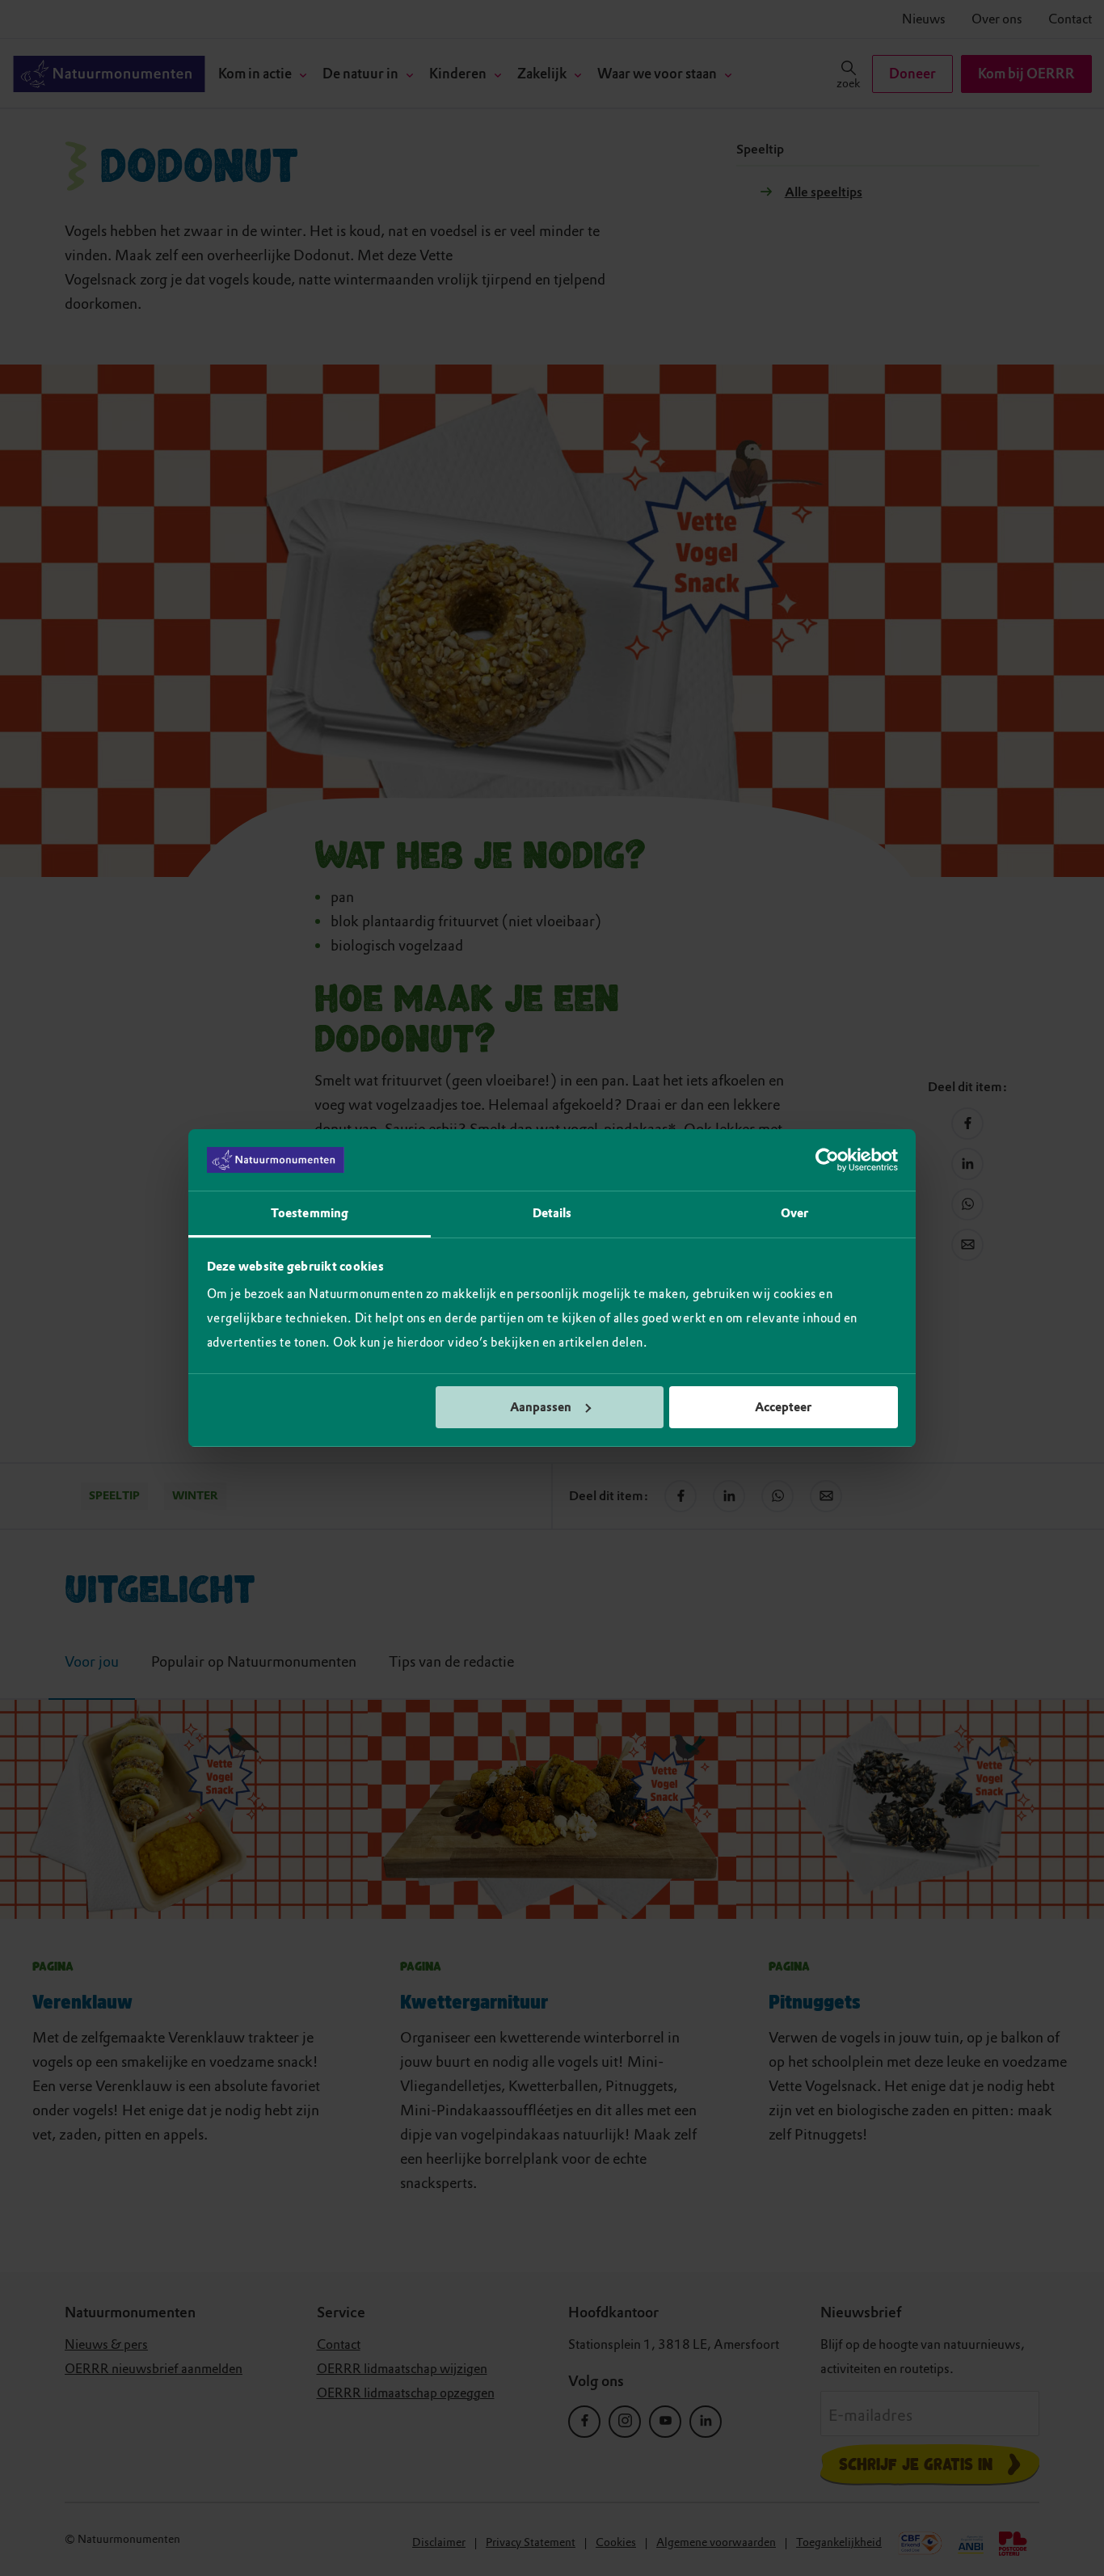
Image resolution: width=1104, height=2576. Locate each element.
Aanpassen (541, 1407)
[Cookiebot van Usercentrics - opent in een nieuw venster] (827, 1160)
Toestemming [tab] (310, 1213)
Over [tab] (794, 1213)
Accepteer (783, 1407)
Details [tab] (552, 1213)
